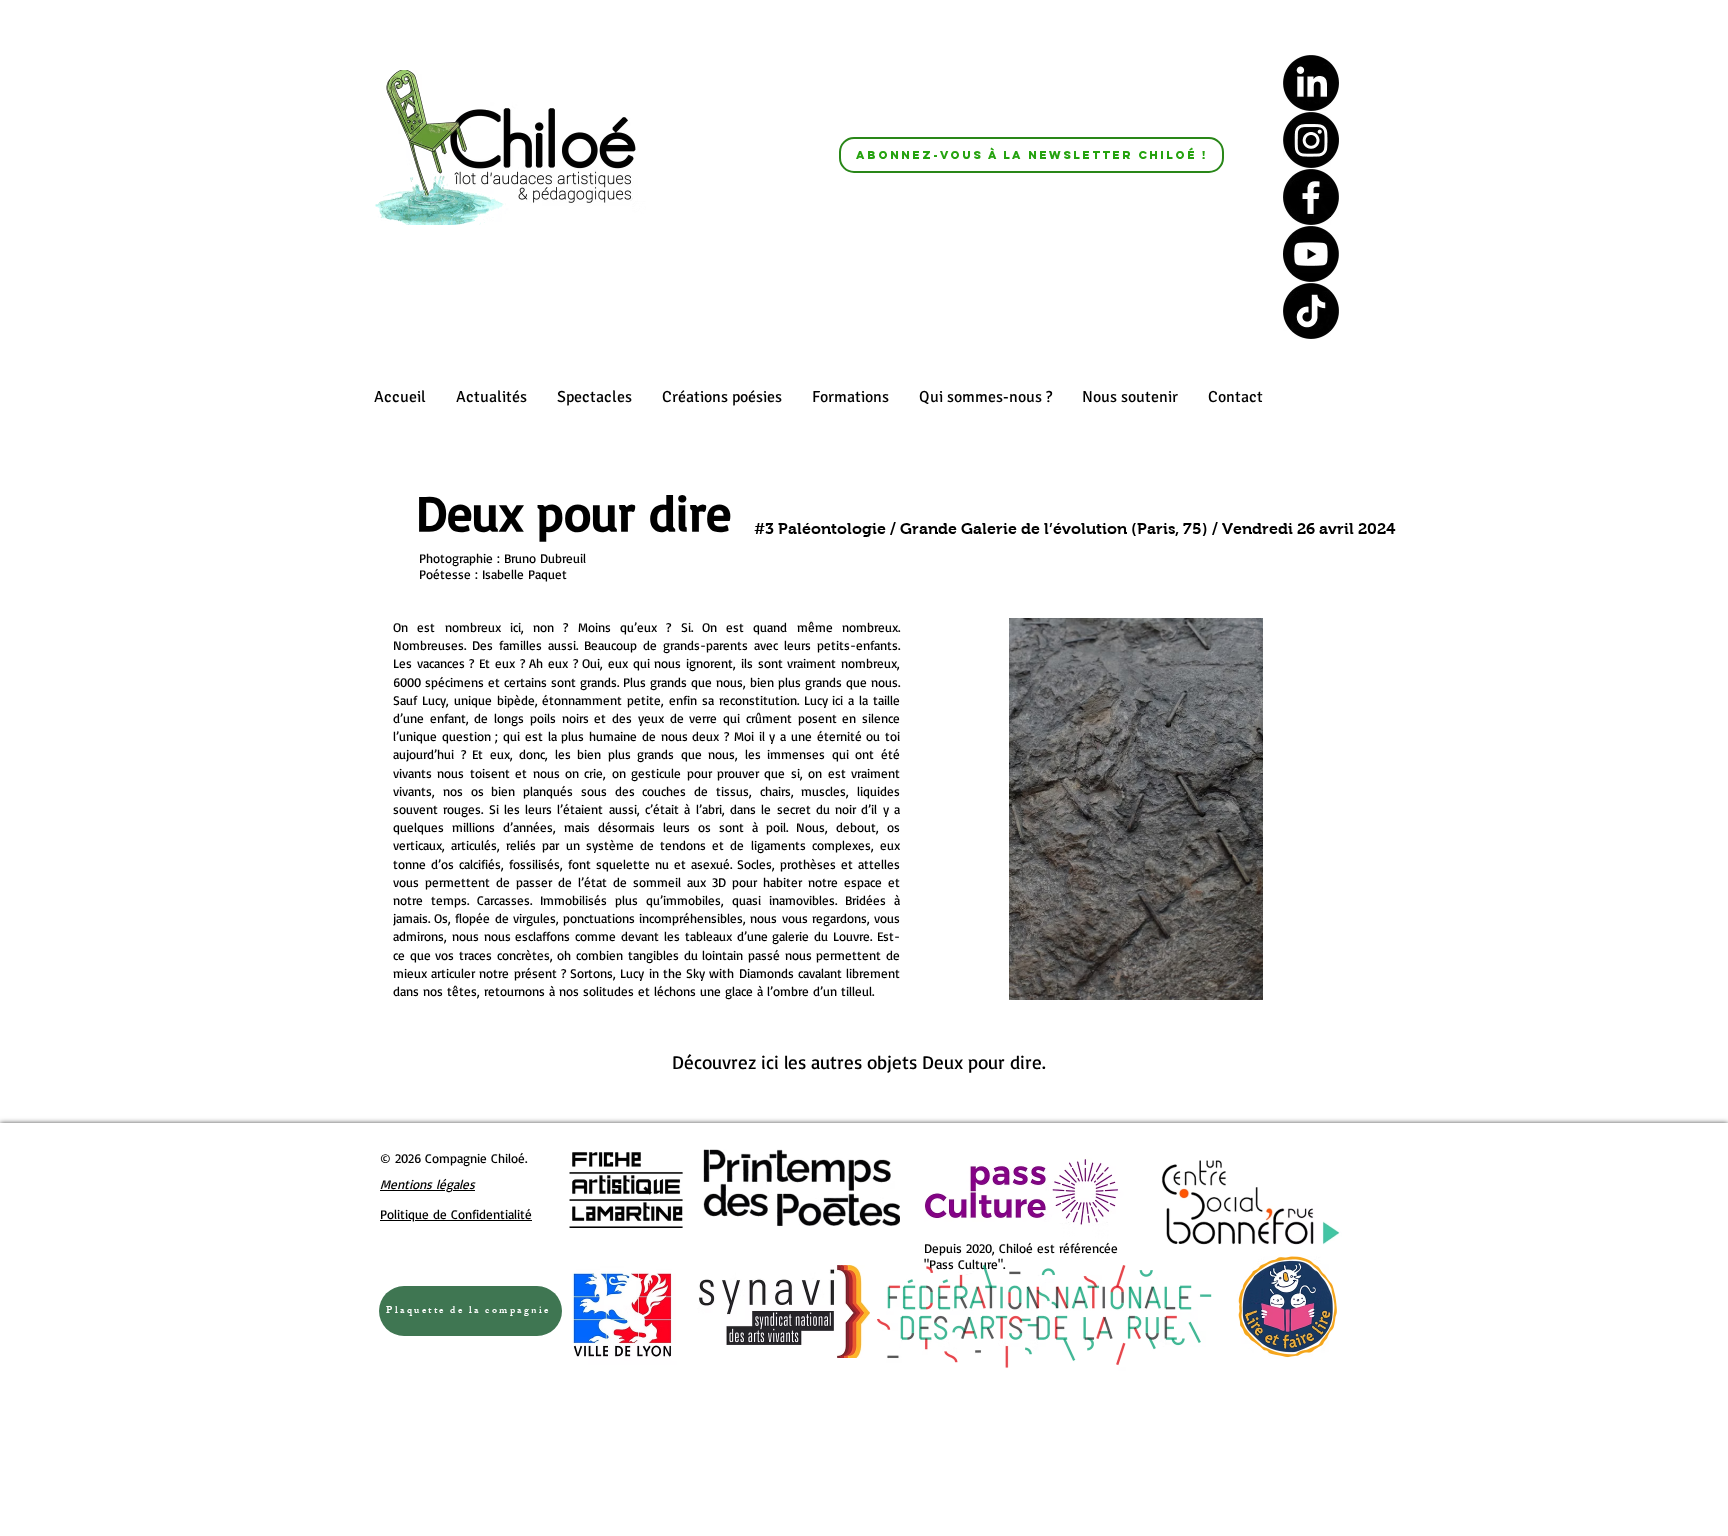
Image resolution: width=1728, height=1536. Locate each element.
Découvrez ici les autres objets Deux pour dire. (862, 1062)
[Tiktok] (1311, 311)
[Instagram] (1311, 140)
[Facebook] (1311, 197)
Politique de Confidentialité (456, 1214)
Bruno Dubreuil (545, 558)
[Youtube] (1311, 254)
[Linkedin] (1311, 83)
